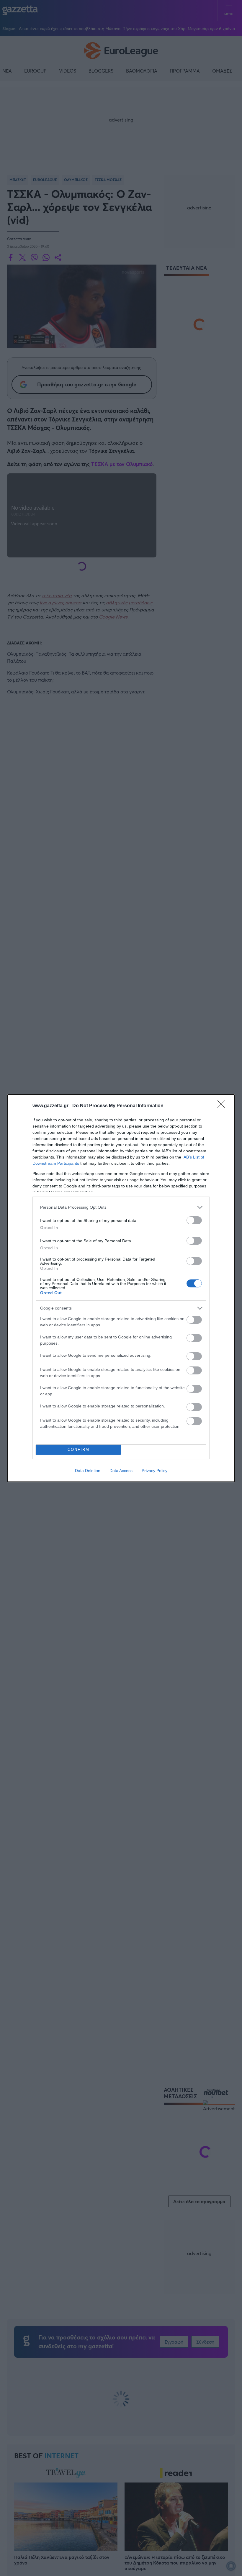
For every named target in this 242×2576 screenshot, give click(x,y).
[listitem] (121, 1207)
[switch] (194, 1220)
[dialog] (121, 1288)
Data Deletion (88, 1471)
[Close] (223, 1106)
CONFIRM (79, 1449)
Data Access (121, 1471)
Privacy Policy (154, 1471)
